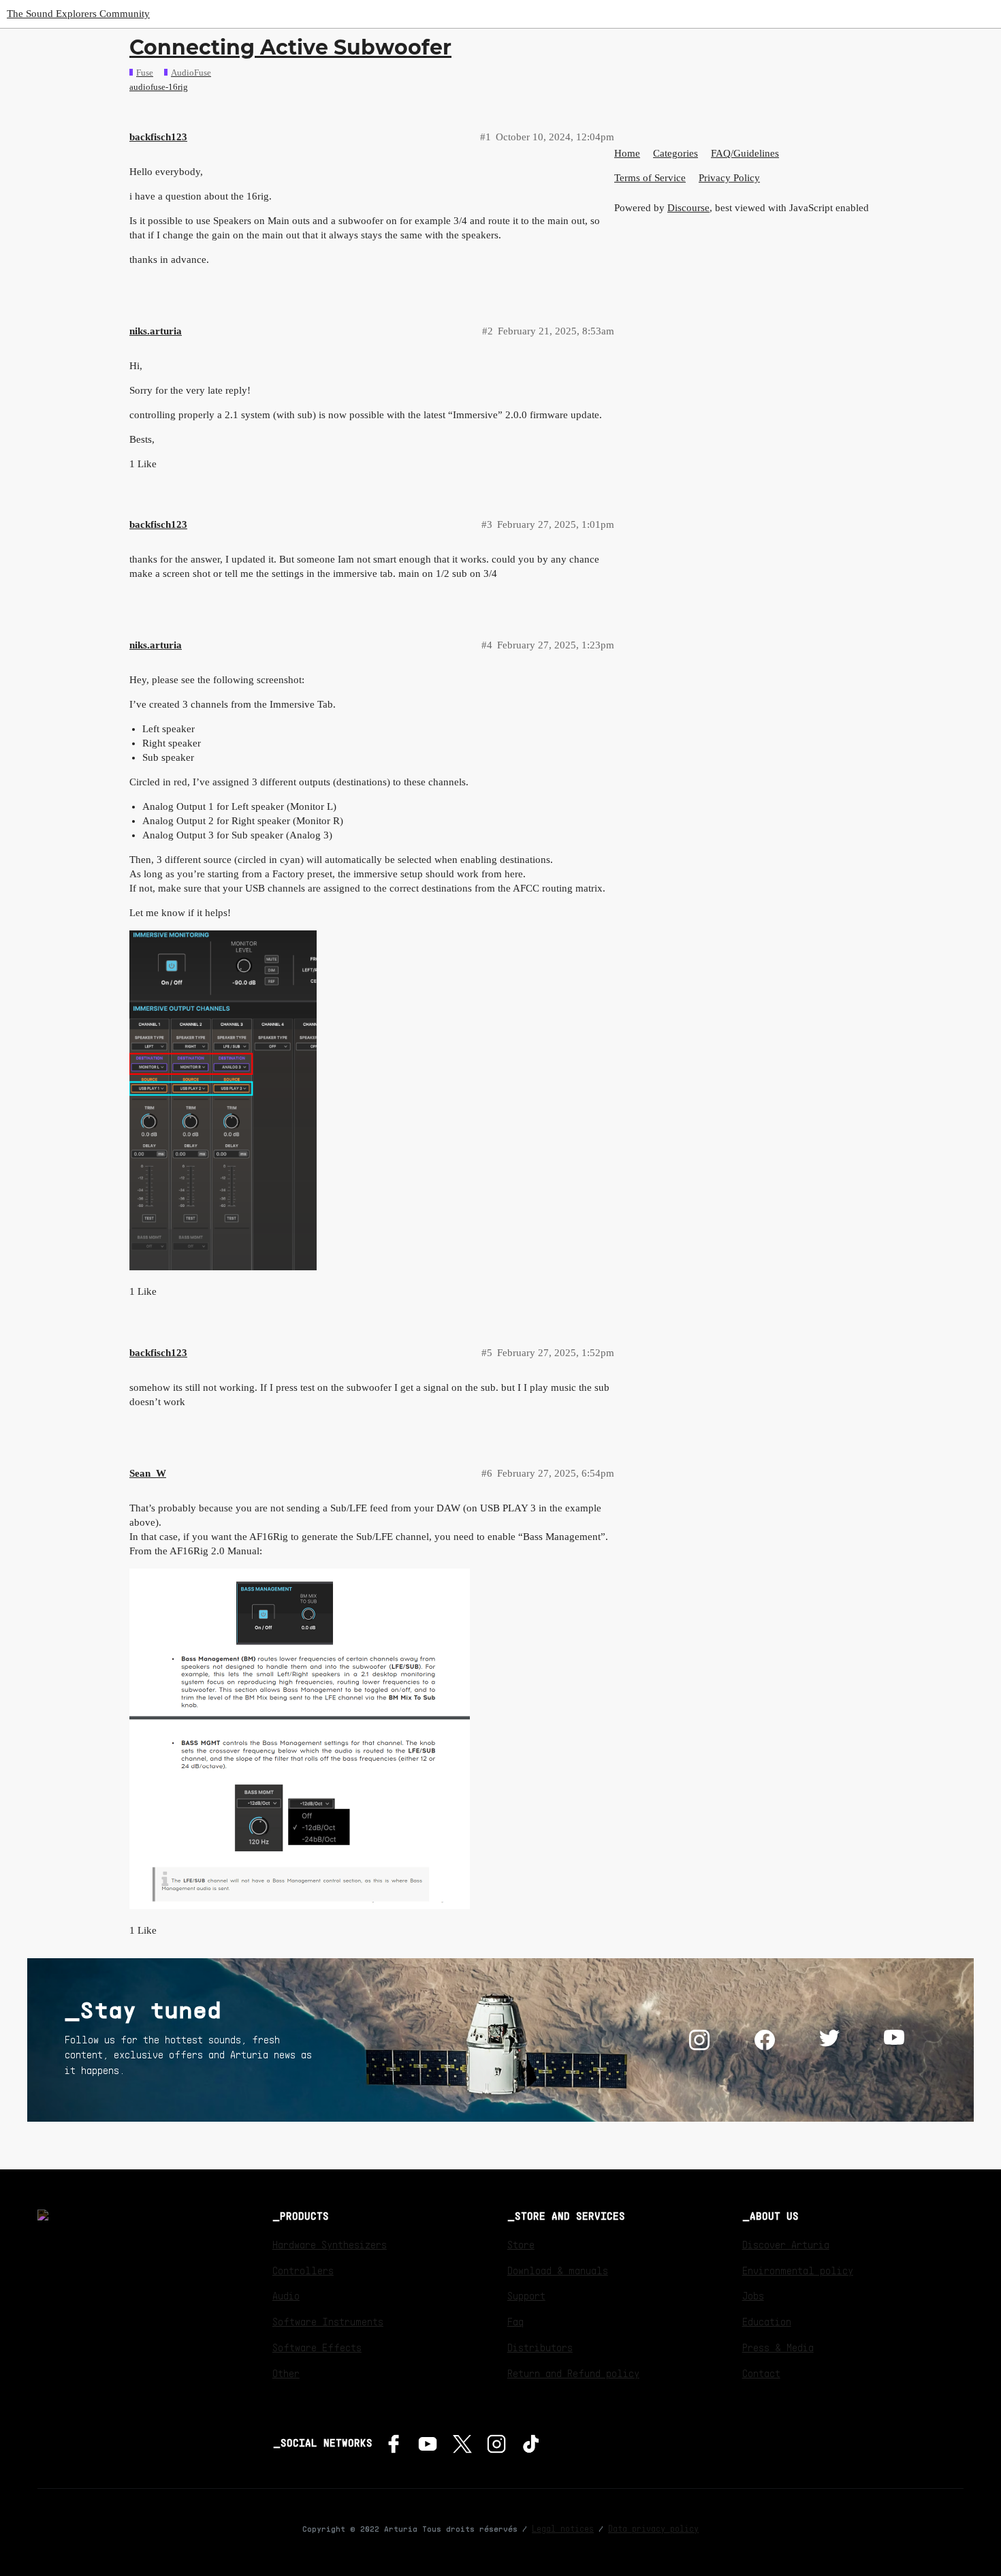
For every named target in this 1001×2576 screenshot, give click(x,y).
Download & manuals (558, 2270)
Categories (676, 153)
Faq (515, 2321)
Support (526, 2295)
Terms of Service (650, 178)
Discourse (688, 208)
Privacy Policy (729, 178)
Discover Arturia (786, 2244)
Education (767, 2321)
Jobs (753, 2295)
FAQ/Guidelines (745, 153)
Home (627, 153)
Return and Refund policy (573, 2373)
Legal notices (563, 2528)
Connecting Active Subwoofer (290, 47)
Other (286, 2373)
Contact (761, 2373)
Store (521, 2244)
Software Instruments (328, 2321)
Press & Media (778, 2347)
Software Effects (317, 2347)
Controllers (303, 2270)
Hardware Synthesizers (330, 2244)
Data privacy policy (653, 2528)
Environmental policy (798, 2270)
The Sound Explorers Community (78, 14)
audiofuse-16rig (159, 87)
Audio (286, 2295)
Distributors (540, 2347)
